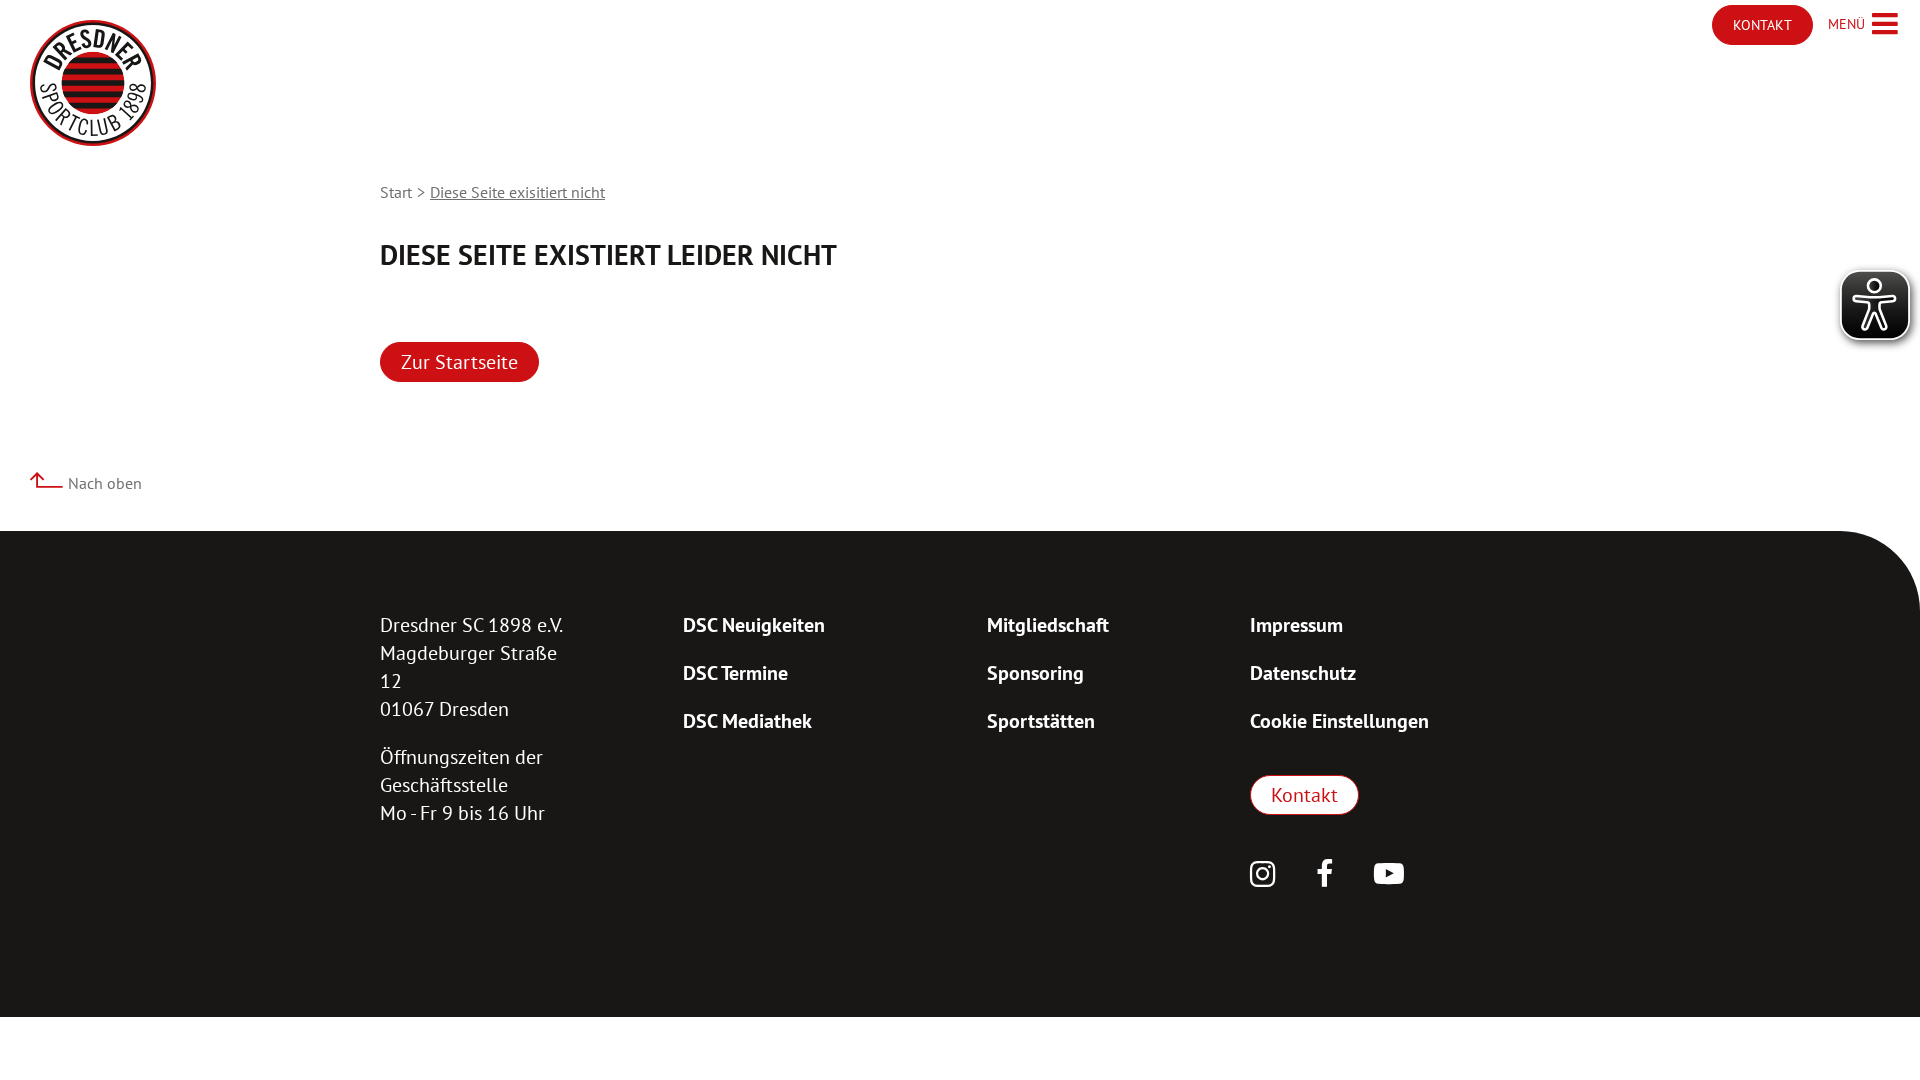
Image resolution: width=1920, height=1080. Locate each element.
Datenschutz (1303, 673)
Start (396, 192)
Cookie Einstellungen (1339, 721)
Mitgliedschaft (1048, 625)
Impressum (1296, 625)
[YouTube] (1389, 876)
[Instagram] (1263, 876)
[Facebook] (1325, 876)
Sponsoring (1035, 673)
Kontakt (1304, 795)
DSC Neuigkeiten (754, 625)
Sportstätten (1041, 721)
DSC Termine (735, 673)
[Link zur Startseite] (93, 83)
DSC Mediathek (747, 721)
